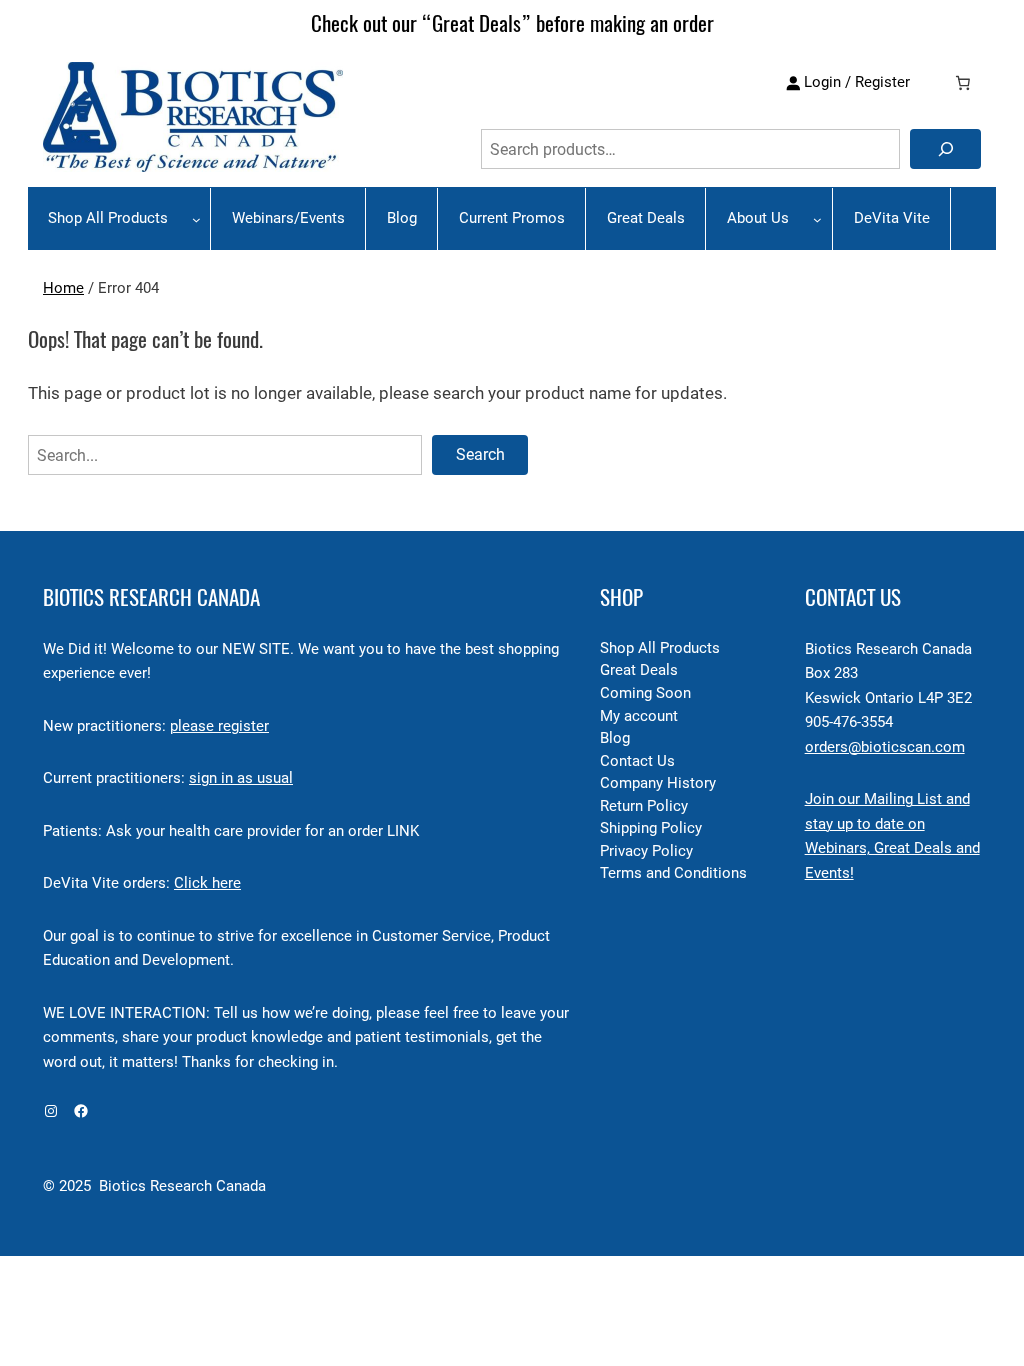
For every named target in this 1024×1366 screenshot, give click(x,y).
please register (219, 726)
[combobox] (690, 149)
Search (480, 454)
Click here (207, 883)
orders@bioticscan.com (885, 747)
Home (63, 288)
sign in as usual (241, 778)
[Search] (945, 149)
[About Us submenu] (817, 219)
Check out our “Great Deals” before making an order (512, 23)
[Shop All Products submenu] (196, 219)
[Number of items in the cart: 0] (963, 83)
